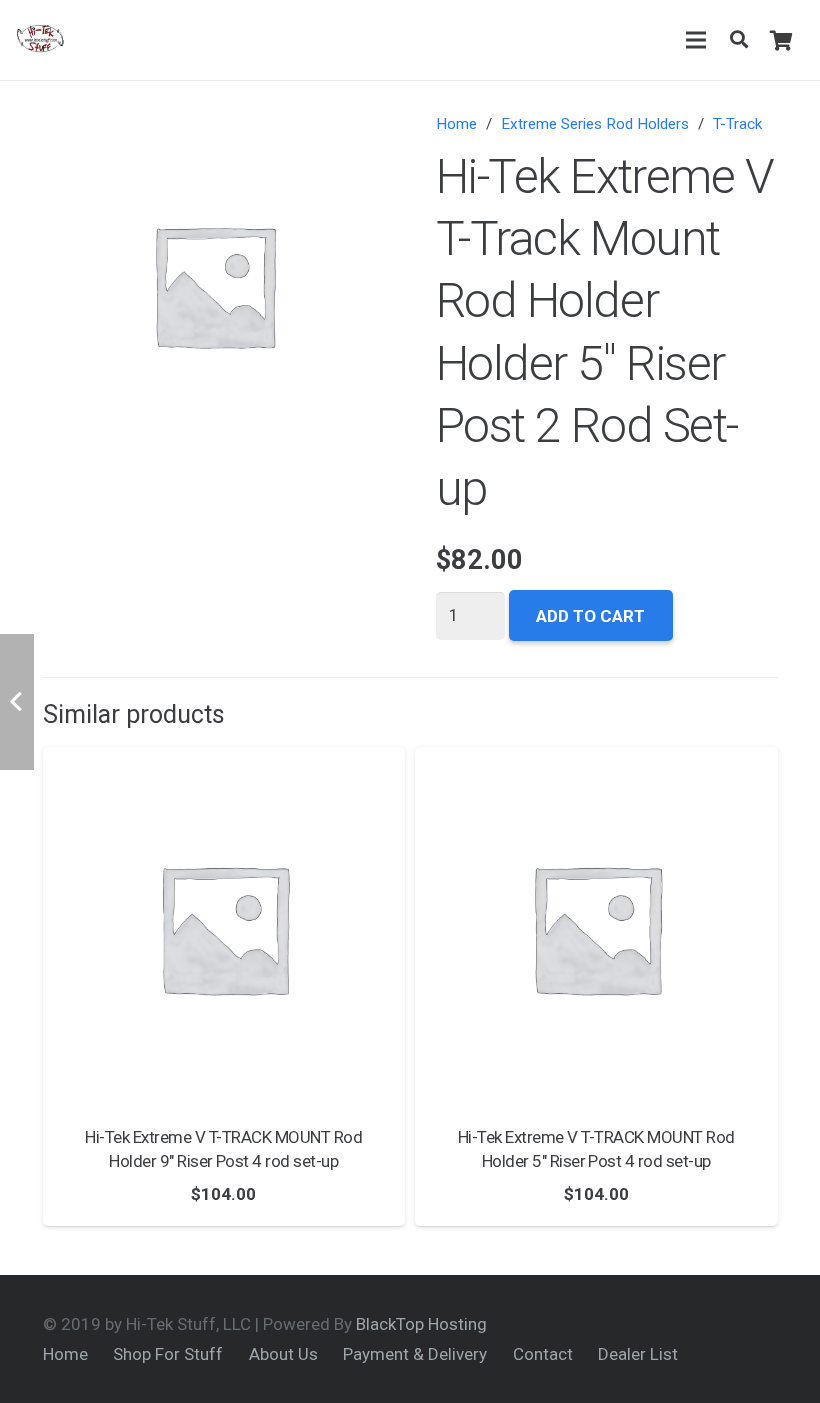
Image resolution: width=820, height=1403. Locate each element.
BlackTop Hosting (421, 1324)
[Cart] (781, 40)
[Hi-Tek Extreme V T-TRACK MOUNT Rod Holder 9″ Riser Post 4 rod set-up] (224, 928)
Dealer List (638, 1354)
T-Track (737, 124)
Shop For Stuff (168, 1354)
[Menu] (695, 40)
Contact (543, 1354)
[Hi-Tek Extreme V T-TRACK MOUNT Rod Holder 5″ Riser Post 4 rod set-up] (596, 928)
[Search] (739, 40)
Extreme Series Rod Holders (595, 124)
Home (456, 124)
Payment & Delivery (415, 1354)
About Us (283, 1354)
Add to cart (590, 616)
